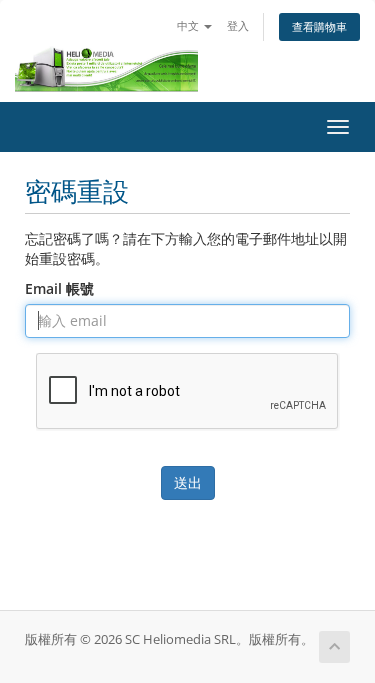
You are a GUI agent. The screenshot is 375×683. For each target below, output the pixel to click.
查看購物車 (319, 26)
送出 (188, 482)
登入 (238, 25)
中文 (189, 25)
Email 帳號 (59, 288)
